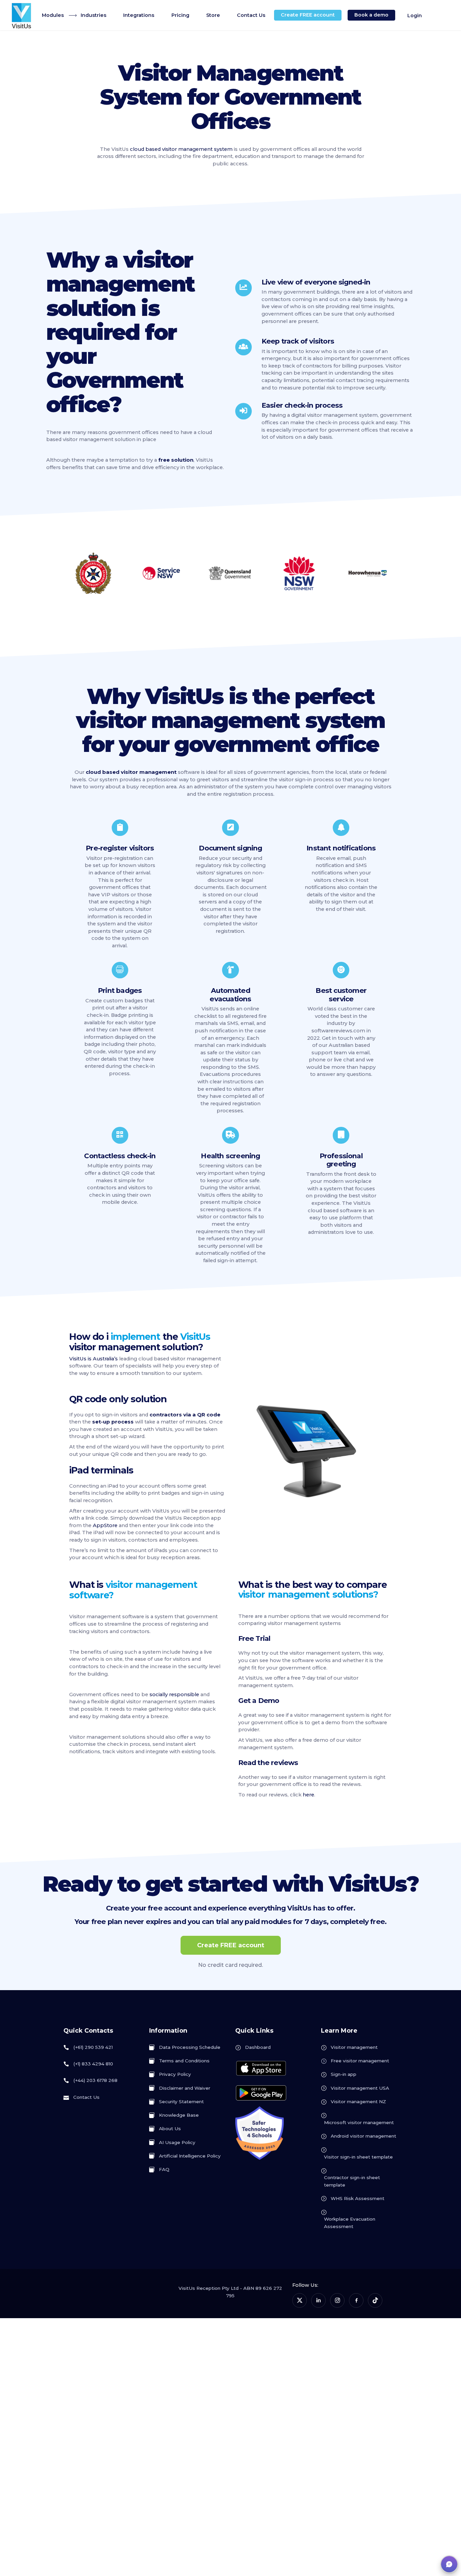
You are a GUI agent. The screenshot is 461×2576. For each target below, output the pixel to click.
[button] (449, 2564)
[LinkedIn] (318, 2300)
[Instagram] (337, 2300)
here (308, 1795)
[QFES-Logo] (93, 573)
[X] (300, 2300)
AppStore (105, 1525)
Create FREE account (231, 1945)
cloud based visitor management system (181, 149)
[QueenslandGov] (230, 573)
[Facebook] (356, 2300)
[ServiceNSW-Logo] (162, 573)
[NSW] (299, 573)
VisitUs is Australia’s (93, 1359)
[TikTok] (375, 2300)
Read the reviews (268, 1762)
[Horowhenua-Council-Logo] (368, 573)
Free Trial (254, 1638)
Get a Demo (259, 1700)
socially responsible (174, 1694)
